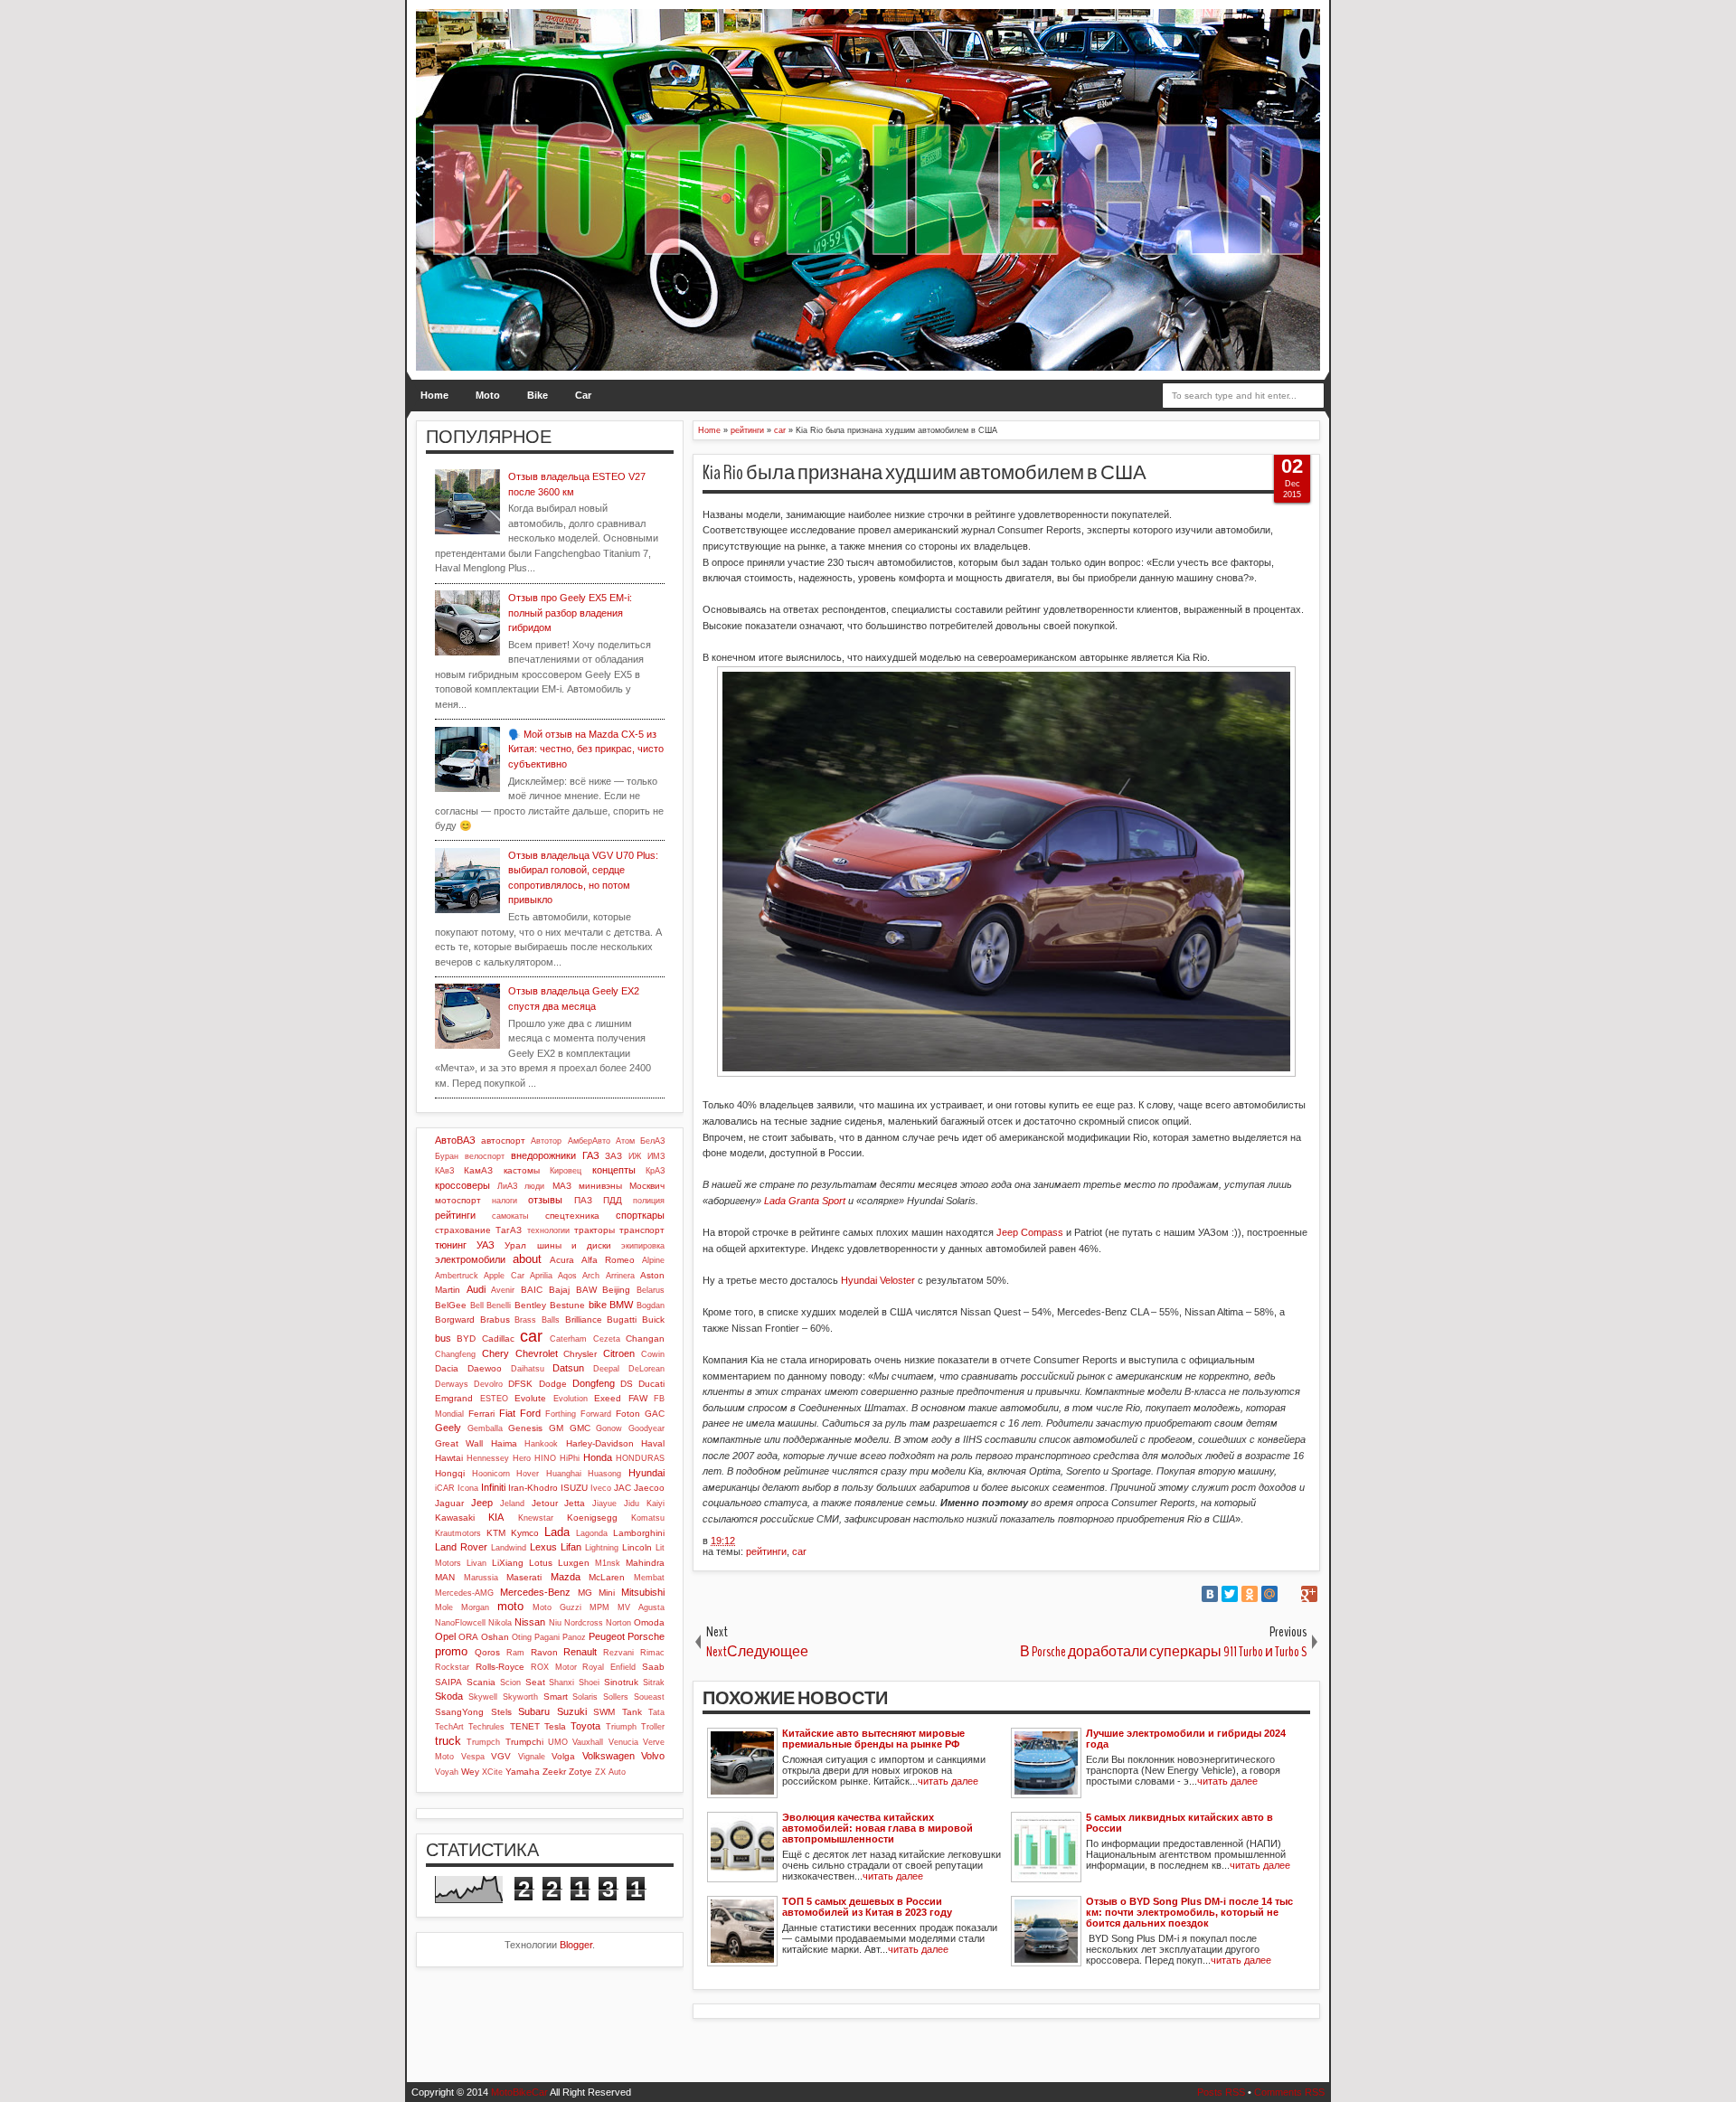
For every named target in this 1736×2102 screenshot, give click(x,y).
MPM (599, 1607)
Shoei (589, 1683)
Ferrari (481, 1414)
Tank (632, 1712)
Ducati (651, 1384)
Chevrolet (537, 1353)
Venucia (623, 1742)
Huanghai (564, 1474)
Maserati (524, 1577)
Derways (452, 1384)
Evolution (571, 1399)
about (527, 1259)
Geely (448, 1428)
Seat (535, 1682)
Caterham (568, 1339)
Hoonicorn (491, 1474)
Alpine (653, 1260)
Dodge (553, 1384)
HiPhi (570, 1458)
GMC (580, 1428)
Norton (618, 1623)
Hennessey (488, 1458)
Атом (625, 1141)
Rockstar (452, 1667)
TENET (525, 1726)
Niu (555, 1623)
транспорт (642, 1230)
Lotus (541, 1563)
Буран (447, 1156)
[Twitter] (1230, 1594)
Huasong (604, 1474)
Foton (628, 1414)
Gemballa (485, 1428)
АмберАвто (589, 1141)
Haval (653, 1443)
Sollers (616, 1697)
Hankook (541, 1444)
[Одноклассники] (1250, 1594)
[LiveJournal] (1289, 1594)
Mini (607, 1593)
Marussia (481, 1578)
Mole (444, 1607)
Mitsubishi (643, 1592)
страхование (463, 1230)
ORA (468, 1637)
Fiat (507, 1413)
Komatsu (648, 1518)
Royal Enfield (609, 1667)
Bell (477, 1306)
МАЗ (562, 1186)
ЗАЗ (613, 1156)
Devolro (488, 1384)
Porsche (646, 1636)
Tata (656, 1712)
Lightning (602, 1548)
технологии (548, 1230)
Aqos (567, 1276)
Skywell (483, 1697)
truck (448, 1741)
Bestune (567, 1305)
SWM (604, 1712)
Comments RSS (1289, 2092)
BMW (621, 1305)
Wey (470, 1772)
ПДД (613, 1200)
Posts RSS (1221, 2092)
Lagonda (592, 1533)
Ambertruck (457, 1276)
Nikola (500, 1623)
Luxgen (574, 1563)
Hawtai (449, 1458)
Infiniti (493, 1487)
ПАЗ (583, 1200)
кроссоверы (462, 1185)
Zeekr (554, 1772)
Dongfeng (594, 1383)
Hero (522, 1458)
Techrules (486, 1727)
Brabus (495, 1320)
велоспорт (485, 1156)
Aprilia (541, 1276)
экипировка (643, 1246)
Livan (476, 1563)
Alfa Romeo (608, 1260)
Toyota (585, 1726)
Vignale (532, 1757)
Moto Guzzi (557, 1607)
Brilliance (584, 1320)
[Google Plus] (1309, 1594)
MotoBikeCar (519, 2092)
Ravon (544, 1652)
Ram (515, 1653)
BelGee (451, 1305)
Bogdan (651, 1306)
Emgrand (454, 1398)
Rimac (652, 1653)
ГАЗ (591, 1155)
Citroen (619, 1353)
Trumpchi (524, 1742)
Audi (476, 1289)
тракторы (594, 1230)
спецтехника (572, 1216)
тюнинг (451, 1245)
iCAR (445, 1488)
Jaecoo (649, 1488)
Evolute (530, 1398)
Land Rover (461, 1547)
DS (627, 1384)
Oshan (495, 1637)
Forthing (561, 1414)
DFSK (520, 1384)
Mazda (566, 1577)
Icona (468, 1488)
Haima (504, 1443)
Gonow (609, 1428)
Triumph (621, 1727)
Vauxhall (588, 1742)
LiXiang (508, 1563)
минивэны (600, 1186)
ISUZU (574, 1488)
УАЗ (486, 1245)
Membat (649, 1578)
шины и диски (574, 1245)
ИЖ (635, 1156)
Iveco (601, 1488)
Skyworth (520, 1697)
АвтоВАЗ (455, 1140)
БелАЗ (652, 1141)
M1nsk (608, 1563)
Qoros (487, 1652)
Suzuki (572, 1711)
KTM (496, 1533)
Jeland (512, 1503)
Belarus (651, 1290)
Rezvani (618, 1653)
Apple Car (504, 1276)
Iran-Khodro (533, 1488)
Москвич (647, 1186)
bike (598, 1305)
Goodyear (646, 1428)
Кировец (566, 1171)
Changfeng (455, 1354)
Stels (501, 1712)
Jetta (575, 1503)
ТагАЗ (509, 1230)
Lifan (571, 1547)
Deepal (606, 1369)
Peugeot (607, 1636)
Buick (653, 1320)
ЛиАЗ (507, 1186)
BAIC (532, 1290)
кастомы (522, 1170)
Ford (530, 1413)
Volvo (653, 1756)
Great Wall (459, 1443)
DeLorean (646, 1369)
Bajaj (559, 1290)
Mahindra (645, 1563)
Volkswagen (609, 1756)
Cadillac (498, 1338)
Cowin (653, 1354)
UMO (558, 1742)
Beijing (616, 1290)
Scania (481, 1682)
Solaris (585, 1697)
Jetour (545, 1503)
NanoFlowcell (460, 1623)
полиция (649, 1201)
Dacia (447, 1368)
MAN (445, 1577)
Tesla (555, 1726)
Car (583, 395)
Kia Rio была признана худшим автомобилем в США (925, 473)
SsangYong (459, 1712)
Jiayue (604, 1503)
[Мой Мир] (1269, 1594)
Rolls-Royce (500, 1667)
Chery (495, 1353)
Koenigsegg (592, 1518)
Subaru (534, 1711)
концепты (614, 1170)
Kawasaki (455, 1518)
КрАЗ (655, 1171)
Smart (556, 1697)
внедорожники (543, 1155)
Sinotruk (621, 1682)
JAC (623, 1488)
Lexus (543, 1547)
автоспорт (503, 1141)
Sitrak (654, 1683)
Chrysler (580, 1354)
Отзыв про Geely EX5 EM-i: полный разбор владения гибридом (570, 613)
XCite (492, 1772)
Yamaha (523, 1772)
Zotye (580, 1772)
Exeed (608, 1398)
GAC (655, 1414)
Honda (598, 1457)
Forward (596, 1414)
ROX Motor (554, 1667)
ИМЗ (656, 1156)
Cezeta (607, 1339)
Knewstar (536, 1518)
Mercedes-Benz (535, 1592)
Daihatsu (528, 1369)
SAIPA (448, 1682)
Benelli (499, 1306)
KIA (496, 1517)
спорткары (640, 1215)
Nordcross (584, 1623)
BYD (466, 1338)
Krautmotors (458, 1533)
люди (534, 1186)
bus (443, 1338)
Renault (580, 1652)
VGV (501, 1756)
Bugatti (622, 1320)
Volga (563, 1756)
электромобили (470, 1259)
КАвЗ (444, 1171)
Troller (653, 1727)
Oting (522, 1637)
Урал (515, 1245)
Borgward (455, 1320)
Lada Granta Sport (805, 1201)
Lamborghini (639, 1533)
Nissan (530, 1622)
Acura (562, 1260)
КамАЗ (478, 1170)
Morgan (475, 1607)
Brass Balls (537, 1320)
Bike (538, 395)
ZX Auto (610, 1772)
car (799, 1551)
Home (434, 395)
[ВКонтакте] (1210, 1594)
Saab (653, 1667)
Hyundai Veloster (878, 1280)
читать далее (948, 1781)
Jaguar (449, 1503)
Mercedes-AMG (464, 1593)
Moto (488, 395)
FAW (638, 1398)
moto (510, 1606)
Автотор (546, 1141)
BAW (586, 1290)
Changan (645, 1338)
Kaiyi (656, 1503)
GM (556, 1428)
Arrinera (620, 1276)
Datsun (568, 1368)
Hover (528, 1474)
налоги (505, 1201)
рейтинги (766, 1551)
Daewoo (485, 1368)
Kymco (525, 1533)
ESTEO (494, 1399)
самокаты (510, 1216)
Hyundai (646, 1473)
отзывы (545, 1200)
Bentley (530, 1305)
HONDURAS (640, 1458)
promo (451, 1651)
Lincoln (637, 1547)
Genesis (525, 1428)
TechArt (449, 1727)
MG (585, 1593)
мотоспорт (458, 1200)
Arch (591, 1276)
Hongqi (450, 1473)
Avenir (503, 1290)
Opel (445, 1636)
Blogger (576, 1945)
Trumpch (483, 1742)
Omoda (649, 1622)
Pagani (547, 1637)
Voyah (447, 1772)
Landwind (509, 1548)
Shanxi (561, 1683)
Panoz (574, 1637)
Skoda (449, 1696)
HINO (545, 1458)
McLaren (607, 1577)
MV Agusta (641, 1607)
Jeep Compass (1030, 1232)
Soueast (649, 1697)
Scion (510, 1683)
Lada (557, 1532)
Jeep (482, 1503)
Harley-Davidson (600, 1443)
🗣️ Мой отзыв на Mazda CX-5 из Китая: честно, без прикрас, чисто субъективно (586, 749)
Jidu (632, 1503)
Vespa (473, 1757)
